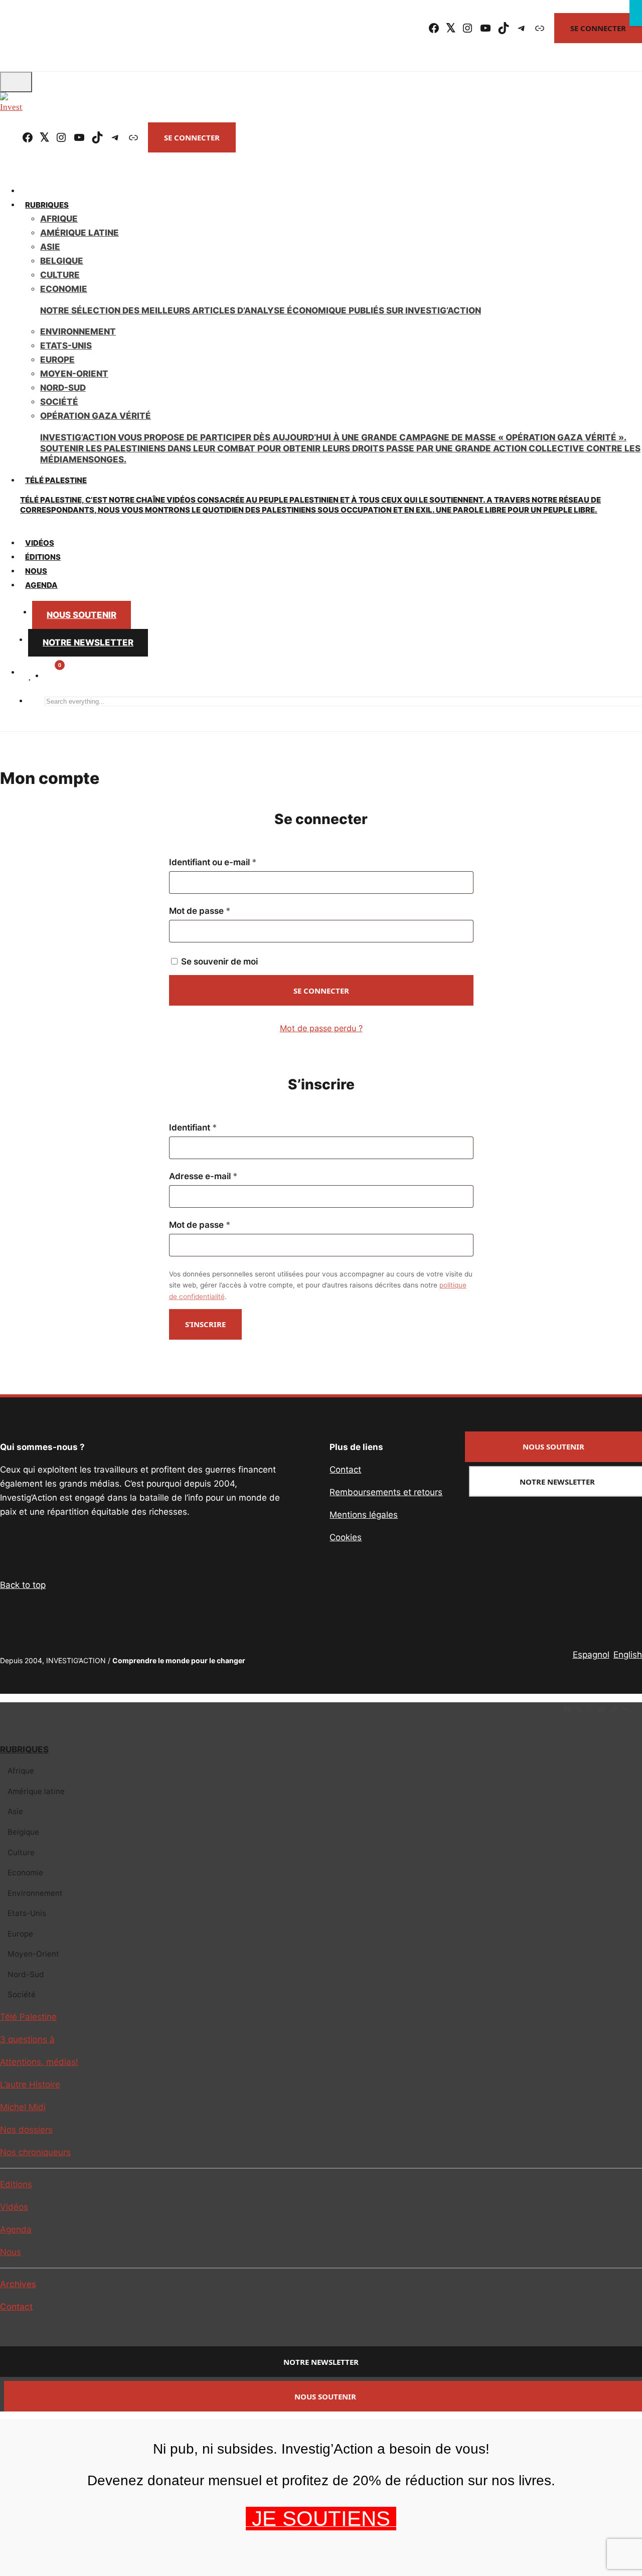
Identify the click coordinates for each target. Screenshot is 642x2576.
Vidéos (14, 2207)
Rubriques (47, 205)
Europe (57, 360)
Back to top (23, 1585)
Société (59, 402)
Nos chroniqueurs (35, 2152)
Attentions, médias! (39, 2062)
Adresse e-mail (226, 1176)
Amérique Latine (79, 233)
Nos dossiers (26, 2130)
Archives (18, 2284)
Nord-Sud (63, 388)
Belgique (62, 261)
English (628, 1655)
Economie (25, 1873)
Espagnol (591, 1655)
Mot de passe (222, 911)
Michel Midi (23, 2107)
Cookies (346, 1537)
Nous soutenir (82, 615)
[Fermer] (636, 13)
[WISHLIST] (30, 675)
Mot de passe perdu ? (321, 1028)
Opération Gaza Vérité (340, 438)
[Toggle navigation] (16, 82)
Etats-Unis (66, 346)
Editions (16, 2184)
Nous (11, 2252)
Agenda (41, 585)
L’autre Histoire (30, 2084)
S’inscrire (205, 1324)
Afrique (59, 219)
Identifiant (215, 1128)
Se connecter (598, 28)
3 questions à (27, 2039)
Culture (60, 275)
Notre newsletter (88, 642)
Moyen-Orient (74, 374)
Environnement (78, 332)
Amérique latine (36, 1791)
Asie (50, 247)
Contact (345, 1470)
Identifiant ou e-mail (235, 862)
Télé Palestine (310, 495)
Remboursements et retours (386, 1492)
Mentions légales (364, 1515)
